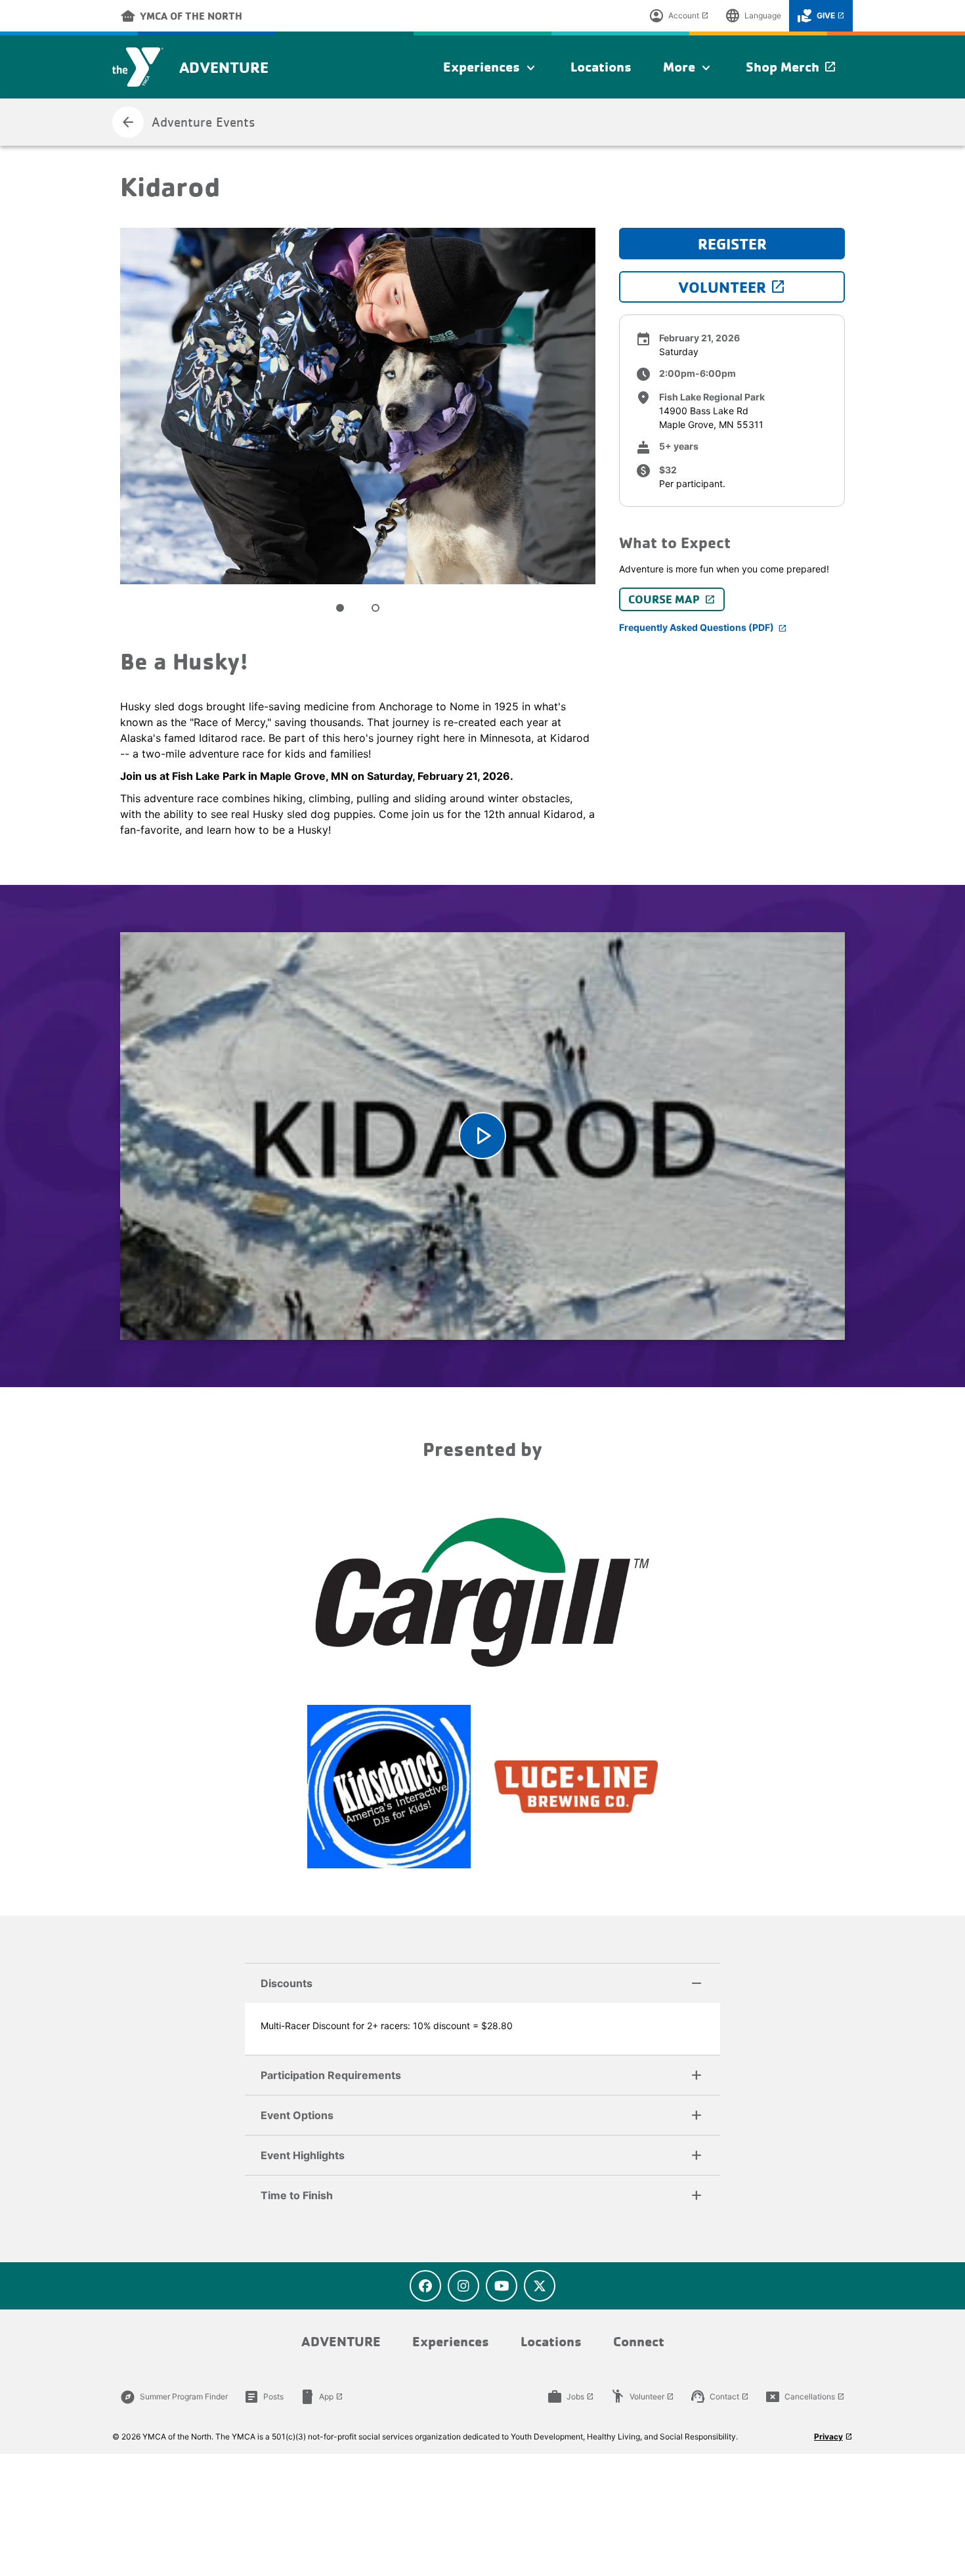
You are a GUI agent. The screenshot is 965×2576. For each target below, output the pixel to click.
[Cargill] (482, 1593)
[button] (482, 1983)
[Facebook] (425, 2286)
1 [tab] (340, 608)
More (689, 68)
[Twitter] (540, 2286)
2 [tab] (375, 608)
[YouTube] (502, 2286)
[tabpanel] (358, 406)
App (321, 2397)
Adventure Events (188, 122)
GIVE (821, 16)
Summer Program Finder (174, 2397)
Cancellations (805, 2397)
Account (679, 16)
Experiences (491, 68)
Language (753, 16)
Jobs (570, 2397)
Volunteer (642, 2397)
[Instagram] (463, 2286)
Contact (719, 2397)
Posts (264, 2397)
